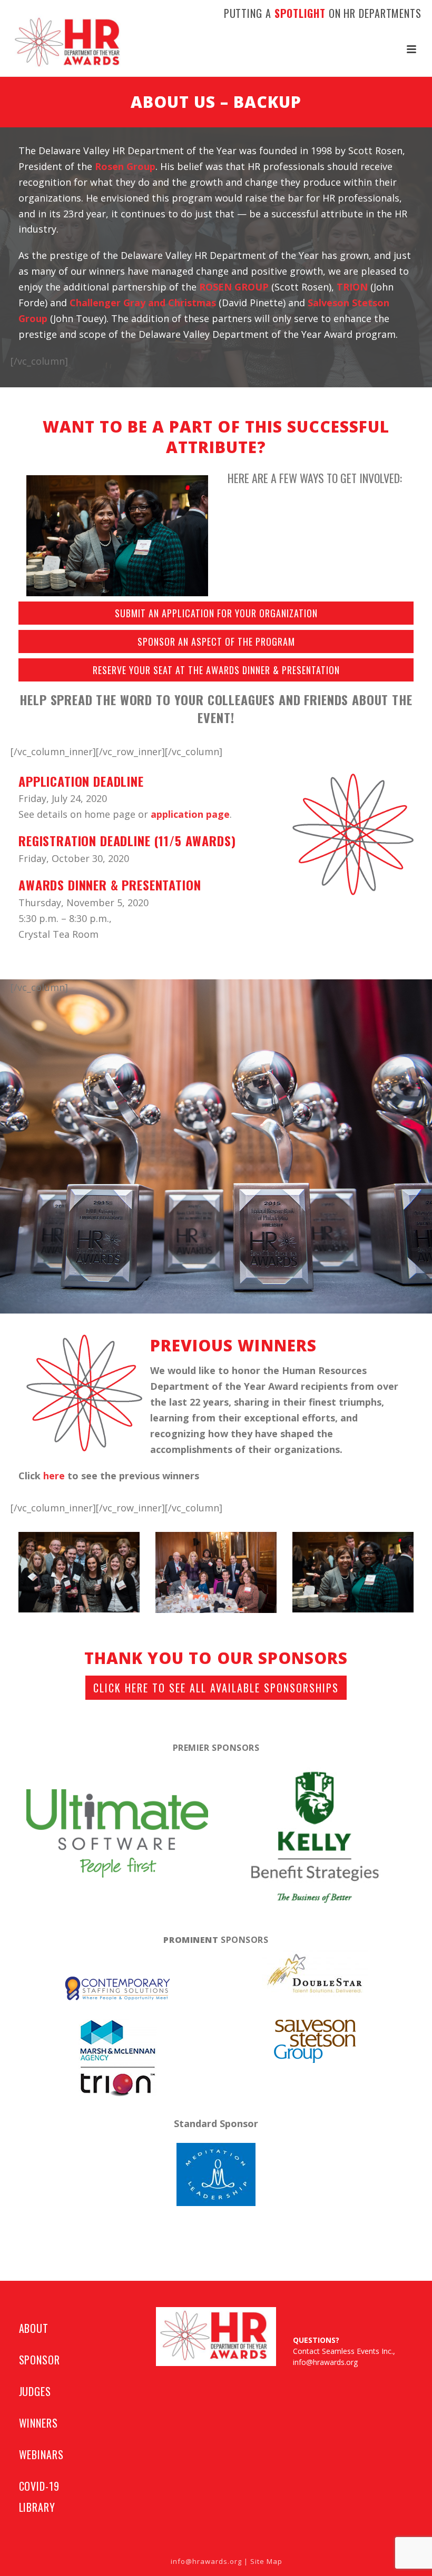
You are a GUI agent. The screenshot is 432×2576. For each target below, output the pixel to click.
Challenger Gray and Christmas (143, 303)
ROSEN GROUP (234, 287)
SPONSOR (40, 2360)
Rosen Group (125, 166)
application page (190, 814)
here (54, 1476)
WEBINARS (41, 2454)
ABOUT (34, 2328)
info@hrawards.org (325, 2362)
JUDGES (35, 2391)
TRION (352, 287)
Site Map (266, 2561)
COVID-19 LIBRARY (39, 2497)
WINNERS (38, 2423)
